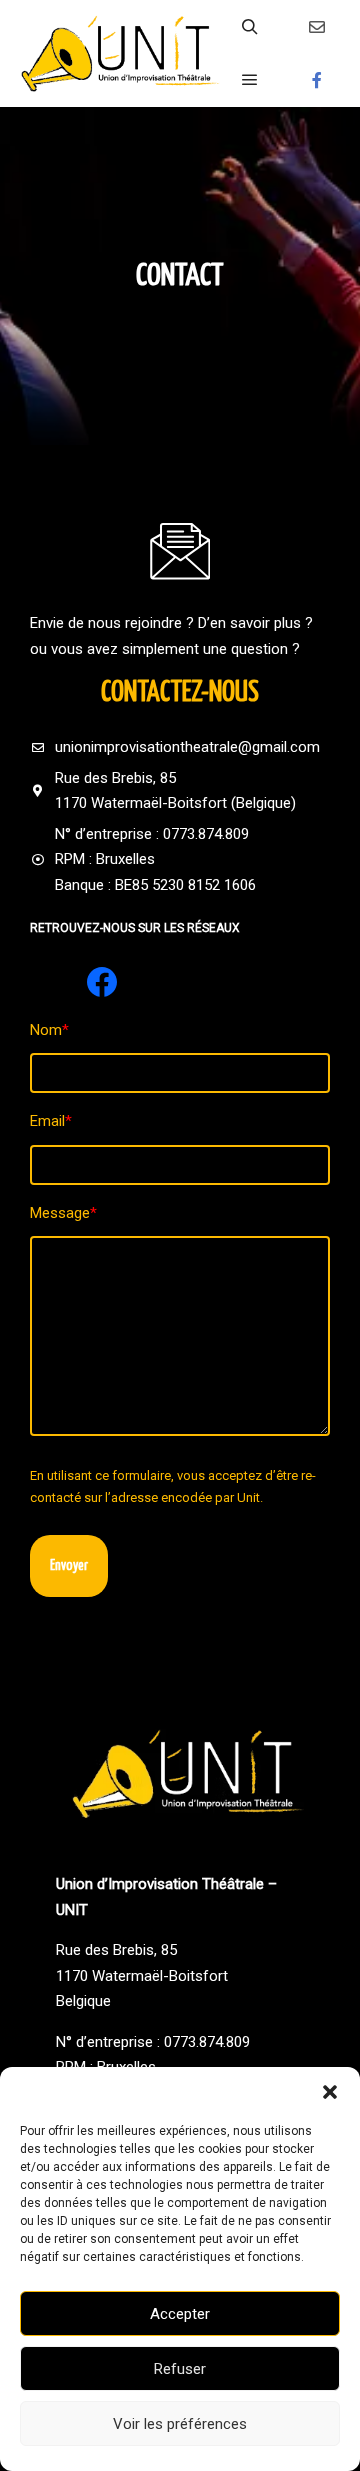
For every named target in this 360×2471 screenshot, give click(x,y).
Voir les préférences (180, 2424)
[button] (330, 2092)
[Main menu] (250, 80)
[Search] (250, 27)
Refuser (180, 2369)
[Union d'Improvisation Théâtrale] (120, 53)
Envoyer (69, 1566)
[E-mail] (317, 27)
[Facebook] (317, 80)
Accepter (180, 2314)
